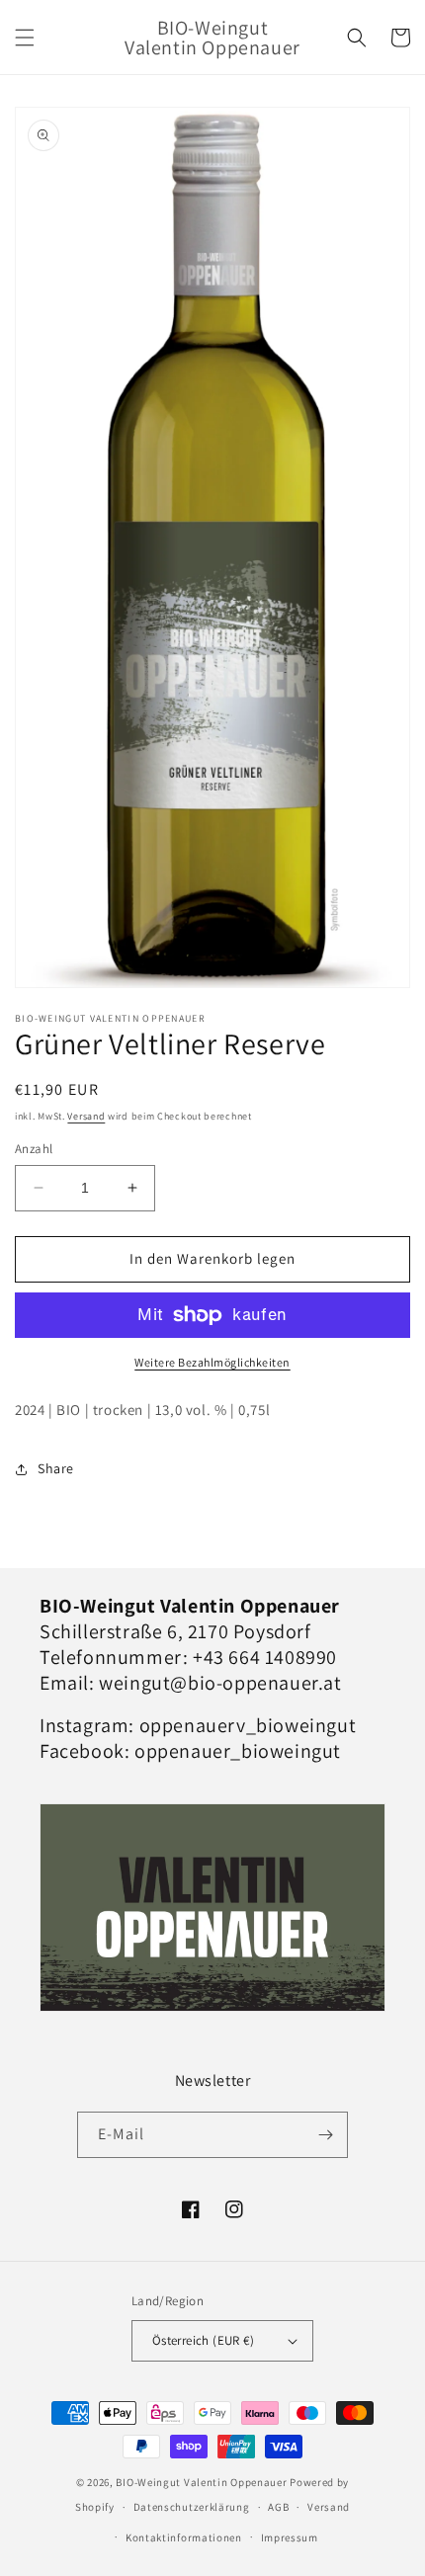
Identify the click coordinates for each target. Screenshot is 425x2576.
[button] (25, 38)
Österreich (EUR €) (203, 2340)
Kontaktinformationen (184, 2537)
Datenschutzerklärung (192, 2507)
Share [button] (56, 1468)
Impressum (290, 2537)
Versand (86, 1116)
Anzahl (34, 1149)
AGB (278, 2507)
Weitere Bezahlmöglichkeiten (212, 1362)
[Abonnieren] (325, 2135)
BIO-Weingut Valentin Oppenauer (201, 2482)
